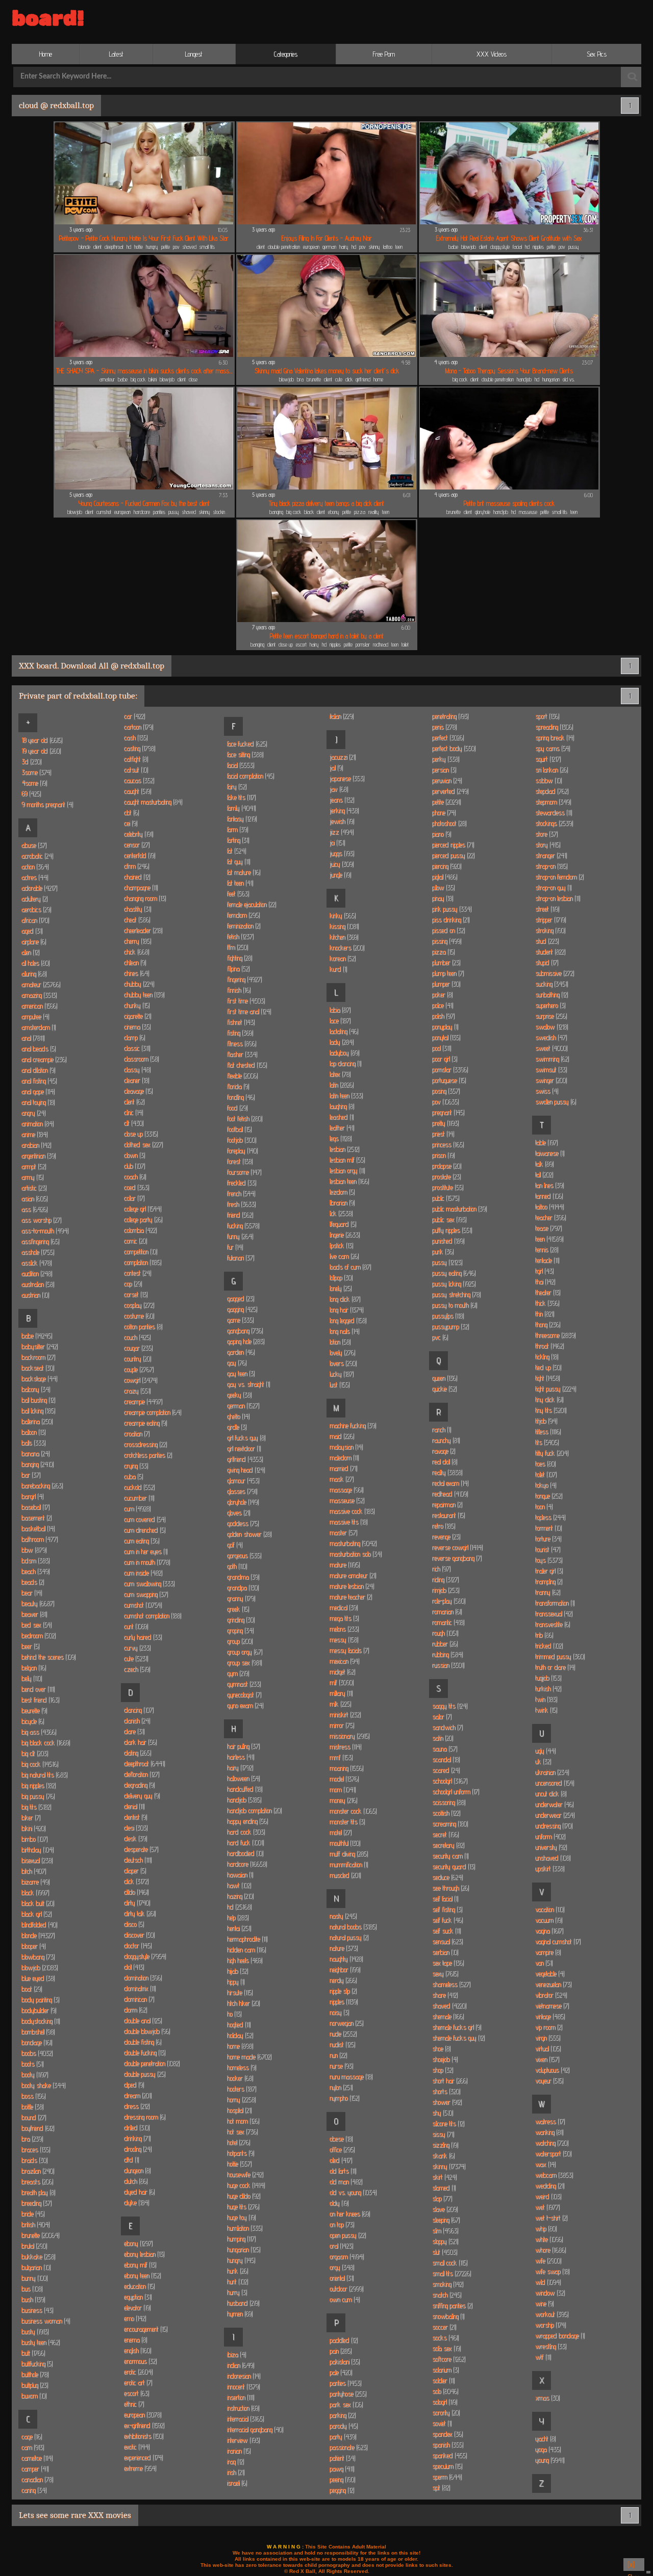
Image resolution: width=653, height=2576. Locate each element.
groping (240, 1630)
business (37, 2310)
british (35, 2224)
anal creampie (44, 1059)
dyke (136, 2202)
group (240, 1641)
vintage (550, 2016)
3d (31, 761)
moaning (346, 1768)
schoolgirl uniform (455, 1791)
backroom (38, 1357)
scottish (446, 1813)
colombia (140, 1230)
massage (346, 1489)
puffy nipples (452, 1230)
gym (238, 1673)
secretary (448, 1845)
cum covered (144, 1519)
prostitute (447, 1187)
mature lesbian (351, 1586)
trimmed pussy (560, 1656)
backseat (37, 1368)
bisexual (37, 1860)
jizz (341, 832)
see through (450, 1888)
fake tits (241, 797)
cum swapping (146, 1594)
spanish (447, 2444)
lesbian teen (349, 1181)
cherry (137, 941)
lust (339, 1384)
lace (340, 1020)
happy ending (247, 1821)
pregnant (448, 1112)
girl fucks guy (246, 1437)
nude (343, 2033)
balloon (33, 1432)
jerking (344, 810)
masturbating (353, 1543)
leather (342, 1127)
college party (143, 1219)
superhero (550, 1005)
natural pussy (349, 1937)
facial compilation (250, 776)
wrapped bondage (560, 2335)
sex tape (448, 1963)
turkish (548, 1688)
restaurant (448, 1515)
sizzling (445, 2145)
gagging (242, 1309)
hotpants (240, 2153)
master (343, 1532)
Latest (116, 54)
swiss (546, 1091)
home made (249, 2056)
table (546, 1142)
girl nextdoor (244, 1448)
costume (139, 1316)
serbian (445, 1952)
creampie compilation (152, 1412)
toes (545, 1463)
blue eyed (38, 1978)
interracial (245, 2418)
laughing (342, 1106)
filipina (238, 968)
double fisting (142, 2042)
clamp (134, 1037)
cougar (138, 1348)
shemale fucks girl (456, 2027)
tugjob (548, 1678)
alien (30, 952)
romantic (448, 1622)
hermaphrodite (247, 1939)
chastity (137, 909)
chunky (136, 1005)
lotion (340, 1342)
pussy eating (454, 1273)
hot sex (242, 2131)
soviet (442, 2423)
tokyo (545, 1485)
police (442, 1005)
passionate (348, 2447)
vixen (547, 2059)
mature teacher (350, 1596)
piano (441, 834)
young (549, 2460)
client (97, 247)
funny (240, 1236)
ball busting (38, 1400)
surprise (551, 1016)
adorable (39, 888)
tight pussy (555, 1388)
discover (139, 1935)
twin (546, 1699)
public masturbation (459, 1208)
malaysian (346, 1447)
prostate (446, 1176)
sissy (443, 2134)
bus (32, 2288)
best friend (40, 1699)
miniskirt (345, 1714)
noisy (339, 2012)
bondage (36, 2042)
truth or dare (555, 1667)
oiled (341, 2160)
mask (341, 1479)
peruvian (447, 780)
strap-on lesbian (557, 898)
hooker (240, 2078)
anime (34, 1134)
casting (139, 748)
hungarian (551, 379)
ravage (443, 1451)
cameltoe (37, 2458)
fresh (241, 1204)
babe (453, 247)
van (544, 1963)
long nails (344, 1331)
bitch (33, 1871)
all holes (35, 963)
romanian (447, 1611)
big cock (138, 379)
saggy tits (449, 1706)
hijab (237, 1971)
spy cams (552, 748)
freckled (241, 1182)
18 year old (42, 740)
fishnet (241, 1022)
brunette (314, 379)
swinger (551, 1080)
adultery (34, 898)
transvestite (552, 1624)
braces (35, 2149)
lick (341, 1213)
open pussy (347, 2235)
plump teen (448, 973)
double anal (143, 2020)
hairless (240, 1757)
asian (34, 1198)
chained (137, 877)
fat (236, 851)
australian (37, 1284)
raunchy (446, 1440)
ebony (334, 512)
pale (341, 2372)
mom (342, 1789)
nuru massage (351, 2076)
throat (549, 1346)
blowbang (38, 1956)
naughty (346, 1959)
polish (443, 1016)
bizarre (35, 1882)
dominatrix (140, 1988)
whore (550, 2250)
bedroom (38, 1635)
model (344, 1779)
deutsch (137, 1860)
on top (342, 2224)
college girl (142, 1208)
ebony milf (140, 2264)
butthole (35, 2374)
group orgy (244, 1652)
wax (545, 2164)
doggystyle (500, 247)
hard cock (246, 1832)
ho (234, 2014)
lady (341, 1042)
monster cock (353, 1811)
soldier (443, 2380)
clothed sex (143, 1144)
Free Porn (384, 54)
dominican (139, 1999)
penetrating (450, 716)
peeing (342, 2479)
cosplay (139, 1305)
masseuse (528, 512)
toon (544, 1506)
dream (137, 2095)
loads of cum (350, 1267)
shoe (441, 2048)
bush (33, 2299)
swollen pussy (555, 1101)
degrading (139, 1785)
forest (240, 1161)
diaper (135, 1870)
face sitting (245, 754)
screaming (450, 1823)
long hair (346, 1309)
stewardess (553, 812)
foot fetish (244, 1118)
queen (444, 1378)
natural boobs (353, 1926)
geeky (239, 1395)
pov (176, 247)
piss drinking (450, 919)
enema (135, 2339)
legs (340, 1138)
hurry (237, 2292)
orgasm (346, 2256)
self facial (445, 1898)
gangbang (245, 1330)
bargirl (32, 1496)
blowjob (469, 247)
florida (238, 1086)
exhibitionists (143, 2436)
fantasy (242, 818)
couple (139, 1369)
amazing (39, 995)
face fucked (247, 743)
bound (33, 2117)
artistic (34, 1188)
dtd (131, 2159)
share (445, 1995)
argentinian (38, 1155)
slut (444, 2252)
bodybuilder (39, 2010)
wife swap (552, 2271)
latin (341, 1085)
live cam (344, 1256)
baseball (35, 1507)
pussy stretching (456, 1294)
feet (238, 893)
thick (547, 1303)
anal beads (38, 1048)
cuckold (139, 1487)
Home (46, 54)
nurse (341, 2066)
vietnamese (552, 2005)
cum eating (141, 1540)
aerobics (36, 909)
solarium (445, 2369)
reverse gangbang (457, 1558)
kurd (338, 969)
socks (445, 2337)
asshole (37, 1252)
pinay (442, 898)
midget (342, 1671)
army (32, 1177)
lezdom (342, 1192)
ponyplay (445, 1026)
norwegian (346, 2023)
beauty (37, 1603)
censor (136, 844)
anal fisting (39, 1080)
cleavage (138, 1091)
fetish (240, 936)
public (445, 1198)
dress (136, 2106)
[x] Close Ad (634, 2566)
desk (135, 1838)
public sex (449, 1219)
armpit (33, 1166)
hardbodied (245, 1853)
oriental (341, 2278)
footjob (241, 1140)
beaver (34, 1614)
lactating (344, 1031)
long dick (345, 1299)
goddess (243, 1523)
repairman (447, 1504)
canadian (37, 2479)
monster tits (347, 1821)
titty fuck (551, 1453)
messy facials (349, 1650)
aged (32, 931)
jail (336, 767)
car (134, 716)
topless (550, 1517)
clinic (133, 1112)
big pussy (38, 1796)
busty (35, 2331)
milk (340, 1704)
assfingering (40, 1241)
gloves (238, 1512)
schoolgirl (449, 1781)
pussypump (450, 1326)
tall (544, 1174)
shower (447, 2102)
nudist (342, 2044)
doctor (137, 1945)
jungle (340, 874)
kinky (342, 915)
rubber (445, 1643)
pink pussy (451, 909)
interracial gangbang (255, 2429)
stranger (551, 855)
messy (344, 1639)
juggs (342, 853)
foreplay (242, 1150)
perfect (448, 737)
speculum (447, 2466)
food (237, 1107)
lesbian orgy (347, 1170)
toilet (405, 645)
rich (441, 1568)
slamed (444, 2187)
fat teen (240, 883)
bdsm (35, 1560)
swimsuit (551, 1069)
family (241, 808)
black (309, 512)
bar (31, 1475)
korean (342, 958)
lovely (342, 1352)
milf (341, 1682)
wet (547, 2207)
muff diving (348, 1853)
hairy (344, 247)
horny (241, 2099)
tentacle (547, 1260)
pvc (440, 1337)
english (137, 2350)
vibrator (551, 1995)
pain (340, 2351)
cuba (133, 1476)
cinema (137, 1026)
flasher (242, 1054)
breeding (36, 2203)
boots (32, 2064)
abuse (34, 845)
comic (135, 1241)
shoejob (445, 2059)
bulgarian (36, 2267)
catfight (136, 759)
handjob (524, 379)
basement (36, 1517)
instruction (243, 2408)
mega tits (344, 1618)
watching (551, 2143)
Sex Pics (597, 54)
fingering (244, 979)
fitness (241, 1043)
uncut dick (550, 1793)
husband (243, 2303)
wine (544, 2303)
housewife (245, 2174)
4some (34, 783)
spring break (554, 737)
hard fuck (245, 1842)
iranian (238, 2451)
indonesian (243, 2376)
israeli (237, 2483)
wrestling (550, 2346)
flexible (242, 1075)
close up (286, 645)
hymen (240, 2313)
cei (130, 823)
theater (547, 1292)
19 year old (41, 751)
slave (445, 2209)
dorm (135, 2010)
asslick (36, 1263)
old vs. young (353, 2192)
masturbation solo (355, 1554)
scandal (446, 1759)
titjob (546, 1421)
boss (33, 2096)
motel (340, 1832)
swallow (551, 1026)
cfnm (136, 866)
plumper (446, 984)
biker (31, 1817)
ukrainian (552, 1772)
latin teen (346, 1095)
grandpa (243, 1587)
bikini (153, 379)
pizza (360, 512)
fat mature (243, 872)
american (39, 1006)
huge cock (246, 2185)
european (311, 247)
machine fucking (353, 1425)
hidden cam (246, 1949)
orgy (342, 2267)
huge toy (241, 2217)
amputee (35, 1016)
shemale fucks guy (458, 2038)
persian (444, 769)
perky (445, 759)
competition (140, 1251)
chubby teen (144, 994)
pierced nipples (453, 844)
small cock (449, 2262)
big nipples (38, 1785)
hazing (240, 1896)
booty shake (43, 2085)
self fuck (447, 1920)
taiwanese (549, 1153)
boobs (37, 2053)
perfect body (454, 748)
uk (543, 1761)
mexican (344, 1661)
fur (235, 1247)
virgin (547, 2038)
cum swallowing (149, 1583)
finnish (238, 990)
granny (241, 1598)
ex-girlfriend (144, 2425)
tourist (547, 1549)
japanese (347, 778)
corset (135, 1294)
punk (443, 1251)
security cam (450, 1856)
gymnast (244, 1684)
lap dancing (345, 1063)
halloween (243, 1778)
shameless (451, 1984)
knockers (347, 947)
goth (237, 1566)
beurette (34, 1710)
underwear (555, 1815)
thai (545, 1281)
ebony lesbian (144, 2254)
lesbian (344, 1149)
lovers (343, 1363)
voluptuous (552, 2070)
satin (442, 1738)
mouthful (345, 1843)
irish (235, 2472)
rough (445, 1633)
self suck (446, 1930)
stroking (550, 930)
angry (33, 1113)
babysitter (39, 1346)
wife (548, 2260)
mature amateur (353, 1575)
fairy (236, 786)
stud (547, 941)
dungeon (137, 2170)
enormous (140, 2361)
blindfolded (39, 1924)
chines (136, 973)
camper (35, 2468)
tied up (548, 1367)
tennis (546, 1249)
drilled (136, 2127)
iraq (235, 2461)
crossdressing (145, 1444)
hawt (239, 1885)
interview (243, 2440)
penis (444, 727)
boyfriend (37, 2128)
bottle (32, 2106)
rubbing (447, 1654)
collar (134, 1198)
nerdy (343, 1980)
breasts (37, 2181)
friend (240, 1215)
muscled (345, 1875)
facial (517, 247)
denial (134, 1806)
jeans (342, 800)
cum (137, 1508)
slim (445, 2230)
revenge (446, 1536)
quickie (444, 1388)
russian (448, 1665)
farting (238, 840)
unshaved (552, 1858)
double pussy (144, 2074)
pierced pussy (453, 855)
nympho (344, 2098)
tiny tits (550, 1410)
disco (134, 1924)
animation (37, 1123)
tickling (546, 1356)
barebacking (42, 1485)
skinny (374, 247)
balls (33, 1442)
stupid (546, 962)
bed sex (36, 1625)
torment (548, 1528)
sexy (445, 1973)
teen (399, 247)
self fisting (447, 1909)
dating (137, 1753)
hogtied (238, 2024)
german (329, 247)
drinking (137, 2138)
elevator (137, 2307)
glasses (242, 1491)
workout (551, 2314)
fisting (240, 1033)
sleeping (446, 2220)
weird (548, 2196)
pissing (446, 941)
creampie (143, 1401)
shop (442, 2070)
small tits (207, 247)
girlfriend (363, 379)
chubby (139, 984)
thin (544, 1313)
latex (340, 1074)
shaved (190, 247)
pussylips (448, 1316)
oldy (339, 2203)
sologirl (444, 2402)
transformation (555, 1603)
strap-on (551, 866)
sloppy (445, 2241)
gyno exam (245, 1705)
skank (443, 2155)
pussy (174, 512)
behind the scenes (48, 1657)
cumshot (104, 512)
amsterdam (38, 1027)
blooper (33, 1946)
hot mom (243, 2121)
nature (343, 1948)
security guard (453, 1866)
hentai (239, 1928)
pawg (342, 2468)
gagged (240, 1298)
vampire (548, 1952)
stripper (550, 919)
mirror (342, 1725)
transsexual (554, 1613)
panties (159, 512)
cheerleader (143, 930)
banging (276, 512)
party (343, 2436)
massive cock (352, 1511)
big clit (34, 1753)
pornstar (363, 645)
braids (34, 2160)
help (237, 1917)
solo (445, 2391)
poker (442, 994)
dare (134, 1731)
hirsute (240, 1992)
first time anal (249, 1011)
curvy (137, 1647)
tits (547, 1442)
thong (547, 1324)
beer (30, 1646)
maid (342, 1436)
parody (343, 2426)
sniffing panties (452, 2305)
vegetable (549, 1973)
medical (343, 1607)
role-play (448, 1601)
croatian (136, 1433)
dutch (135, 2181)
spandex (447, 2434)
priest (443, 1134)
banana (35, 1453)
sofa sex (446, 2348)
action (35, 866)
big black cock (45, 1742)
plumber (446, 962)
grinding (241, 1619)
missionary (349, 1736)
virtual (548, 2048)
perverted (450, 791)
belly (31, 1678)
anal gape (38, 1091)
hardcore (142, 512)
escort (301, 645)
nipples (538, 247)
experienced (143, 2457)
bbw (34, 1550)
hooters (241, 2089)
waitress (550, 2121)
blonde (84, 247)
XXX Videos (492, 54)
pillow (443, 887)
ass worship (41, 1220)
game (240, 1320)
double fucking (144, 2052)
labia (340, 1010)
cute (339, 379)
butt (33, 2353)
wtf (543, 2357)
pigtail (444, 877)
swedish (551, 1037)
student (550, 951)
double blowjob (147, 2031)
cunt (136, 1626)
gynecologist (244, 1694)
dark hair (140, 1742)
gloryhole (483, 512)
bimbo (34, 1839)
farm (237, 829)
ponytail (446, 1037)
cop (133, 1283)
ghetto (238, 1416)
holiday (240, 2035)
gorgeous (244, 1555)
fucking (243, 1225)
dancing (139, 1710)
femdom (243, 915)
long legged (348, 1320)
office (342, 2149)
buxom (34, 2395)
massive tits (348, 1522)
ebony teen (142, 2275)
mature (344, 1564)
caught (137, 791)
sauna (444, 1748)
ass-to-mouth (45, 1230)
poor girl (444, 1059)
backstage (39, 1378)
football (239, 1129)
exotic (136, 2446)
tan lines (549, 1185)
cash (135, 737)
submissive (554, 973)
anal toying (38, 1102)
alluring (34, 973)
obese (341, 2139)
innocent (243, 2386)
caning (34, 2490)
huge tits (243, 2206)
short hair (449, 2080)
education (139, 2286)
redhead (381, 645)
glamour (243, 1480)
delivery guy (142, 1795)
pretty (445, 1123)
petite (166, 247)
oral (341, 2246)
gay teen (241, 1373)
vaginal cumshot (558, 1941)
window (550, 2292)
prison (443, 1155)
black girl (36, 1914)
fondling (241, 1097)
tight (547, 1378)
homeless (241, 2067)
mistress (345, 1746)
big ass (39, 1732)
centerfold (139, 855)
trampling (548, 1581)
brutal (34, 2246)
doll (134, 1967)
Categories (286, 54)
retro (443, 1526)
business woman (45, 2321)
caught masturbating (153, 802)
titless (548, 1431)
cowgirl (140, 1380)
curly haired (143, 1637)
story (547, 844)
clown (134, 1155)
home (240, 2046)
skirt (444, 2177)
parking (342, 2415)
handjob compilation (254, 1810)
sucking (551, 984)
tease (548, 1228)
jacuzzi (342, 757)
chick (136, 951)
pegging (342, 2490)
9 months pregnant (47, 804)
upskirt (549, 1868)
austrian (35, 1295)
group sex (244, 1662)
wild (548, 2282)
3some (36, 772)
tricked (549, 1645)
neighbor (345, 1969)
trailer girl (549, 1570)
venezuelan (553, 1984)
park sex (346, 2404)
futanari (240, 1257)
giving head (246, 1470)
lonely (340, 1288)
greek (238, 1609)
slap (442, 2198)
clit (133, 1123)
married (343, 1468)
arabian (36, 1145)
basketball (38, 1528)
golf (234, 1544)
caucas (139, 780)
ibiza (236, 2354)
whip (546, 2228)
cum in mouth (147, 1562)
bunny (34, 2278)
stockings (221, 512)
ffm (237, 947)
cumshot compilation (152, 1615)
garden (241, 1352)
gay (236, 1362)
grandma (243, 1577)
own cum (344, 2299)
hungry (152, 247)
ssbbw (548, 780)
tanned (549, 1196)
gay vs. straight (248, 1384)
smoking (447, 2284)
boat (31, 1989)
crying (136, 1465)
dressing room (144, 2117)
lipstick (341, 1245)
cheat (137, 919)
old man (346, 2181)
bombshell (38, 2031)
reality (374, 512)
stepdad (551, 791)
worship (550, 2325)
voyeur (549, 2080)
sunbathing (551, 994)
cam (32, 2447)
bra (300, 379)
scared (446, 1770)
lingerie (344, 1234)
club (134, 1166)
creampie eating (145, 1423)
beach (35, 1571)
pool (441, 1048)
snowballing (448, 2316)
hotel (238, 2142)
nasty (343, 1916)
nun (338, 2055)
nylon (341, 2087)
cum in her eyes (145, 1551)
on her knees (349, 2213)
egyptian (137, 2297)
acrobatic (37, 856)
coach (135, 1176)
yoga (548, 2449)
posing (446, 1091)
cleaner (136, 1080)
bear (31, 1592)
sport (547, 716)
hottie (139, 247)
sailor (442, 1716)
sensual (447, 1941)
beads (32, 1582)
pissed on (448, 930)
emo (135, 2318)
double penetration (284, 247)
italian (341, 716)
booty (34, 2074)
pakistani (344, 2361)
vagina (549, 1930)
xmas (547, 2398)
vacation (549, 1909)
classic (137, 1048)
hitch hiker (243, 2003)
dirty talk (140, 1913)
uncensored (554, 1783)
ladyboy (344, 1052)
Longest (194, 54)
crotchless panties (148, 1455)
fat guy (238, 861)
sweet (551, 1048)
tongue (548, 1496)
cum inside (143, 1573)
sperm (447, 2477)
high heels (244, 1960)
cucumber (139, 1498)
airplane (33, 941)
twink (546, 1710)
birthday (37, 1849)
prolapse (446, 1166)
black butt (37, 1903)
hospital (239, 2110)
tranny (547, 1592)
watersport (553, 2153)
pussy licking (454, 1283)
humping (241, 2238)
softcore (448, 2359)
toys (548, 1560)
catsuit (136, 769)
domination (143, 1977)
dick (349, 379)
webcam (554, 2175)
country (137, 1358)
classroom (141, 1059)
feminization (243, 925)
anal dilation (38, 1070)
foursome (244, 1172)
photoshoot (449, 823)
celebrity (138, 834)
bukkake (38, 2256)
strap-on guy (553, 887)
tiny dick (549, 1399)
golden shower (249, 1534)
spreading (554, 727)
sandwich (447, 1727)
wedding (549, 2185)
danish (137, 1720)
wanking (549, 2132)
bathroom (39, 1539)
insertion (240, 2397)
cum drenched (144, 1530)
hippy (235, 1981)
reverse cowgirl (457, 1547)
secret (445, 1834)
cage (31, 2436)
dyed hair (139, 2192)
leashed (341, 1117)
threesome (555, 1335)
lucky (341, 1374)
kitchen (344, 937)
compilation (142, 1262)
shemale (448, 2016)
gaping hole (245, 1341)
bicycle (32, 1721)
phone (444, 812)
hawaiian (240, 1874)
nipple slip (343, 1991)
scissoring (448, 1802)
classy (137, 1069)
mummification (348, 1864)
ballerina (37, 1421)
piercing (446, 866)
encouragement (145, 2329)
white (549, 2239)
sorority (446, 2412)
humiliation (244, 2228)
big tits (36, 1807)
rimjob (445, 1590)
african (35, 920)
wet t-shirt (551, 2218)
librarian (342, 1202)
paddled (343, 2340)
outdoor (346, 2288)
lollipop (341, 1277)
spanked (449, 2455)
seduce (447, 1877)
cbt (131, 812)
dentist (135, 1817)
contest (137, 1273)
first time (246, 1000)
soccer (444, 2327)
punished (448, 1241)
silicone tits (448, 2123)
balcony (35, 1389)
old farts (343, 2171)
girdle (236, 1427)
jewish (342, 821)
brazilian (37, 2171)
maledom (344, 1457)
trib (544, 1635)
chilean (135, 962)
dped (134, 2084)
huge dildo (243, 2196)
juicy (341, 864)
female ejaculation (251, 904)
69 (31, 793)
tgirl (544, 1271)
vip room (548, 2027)
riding (445, 1579)
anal (33, 1038)
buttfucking (37, 2363)
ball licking (38, 1410)
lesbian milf (347, 1160)
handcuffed (244, 1789)
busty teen (40, 2342)
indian (240, 2365)
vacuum (548, 1920)
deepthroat (114, 247)
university (551, 1847)
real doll (444, 1461)
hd (129, 247)
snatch (446, 2295)
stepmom (553, 802)
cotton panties (143, 1326)
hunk (237, 2271)
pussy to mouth (454, 1305)
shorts (446, 2091)
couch (137, 1337)
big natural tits (44, 1774)
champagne (141, 887)
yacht (545, 2438)
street (547, 909)
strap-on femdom (559, 877)
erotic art (138, 2382)
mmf (341, 1757)
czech (137, 1669)
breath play (38, 2192)
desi (135, 1827)
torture (548, 1538)
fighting (239, 958)
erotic (138, 2372)
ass (34, 1209)
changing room (145, 898)
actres (34, 877)
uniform (550, 1836)
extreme (140, 2468)
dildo (136, 1892)
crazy (137, 1390)
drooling (137, 2149)
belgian (33, 1667)
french (241, 1193)
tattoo (388, 247)
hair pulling (243, 1746)
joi (337, 842)
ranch (441, 1429)
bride (33, 2213)
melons (344, 1629)
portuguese (449, 1080)
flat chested (247, 1065)
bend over (38, 1689)
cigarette (137, 1016)
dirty (137, 1902)
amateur (107, 379)
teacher (550, 1217)
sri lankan (551, 769)
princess (448, 1144)
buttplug (34, 2385)
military (341, 1693)
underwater (554, 1804)
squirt (548, 759)
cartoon (138, 727)
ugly (545, 1750)
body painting (40, 1999)
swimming (552, 1059)
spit (441, 2487)
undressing (554, 1825)
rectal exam (450, 1483)
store (546, 834)
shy (442, 2113)
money (343, 1800)
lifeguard (343, 1224)
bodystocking (40, 2021)
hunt (237, 2281)
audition (36, 1273)
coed (136, 1187)
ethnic (134, 2404)
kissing (344, 926)
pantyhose (348, 2393)
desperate (141, 1849)
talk (544, 1164)
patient (342, 2458)
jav (338, 789)
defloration (141, 1774)
